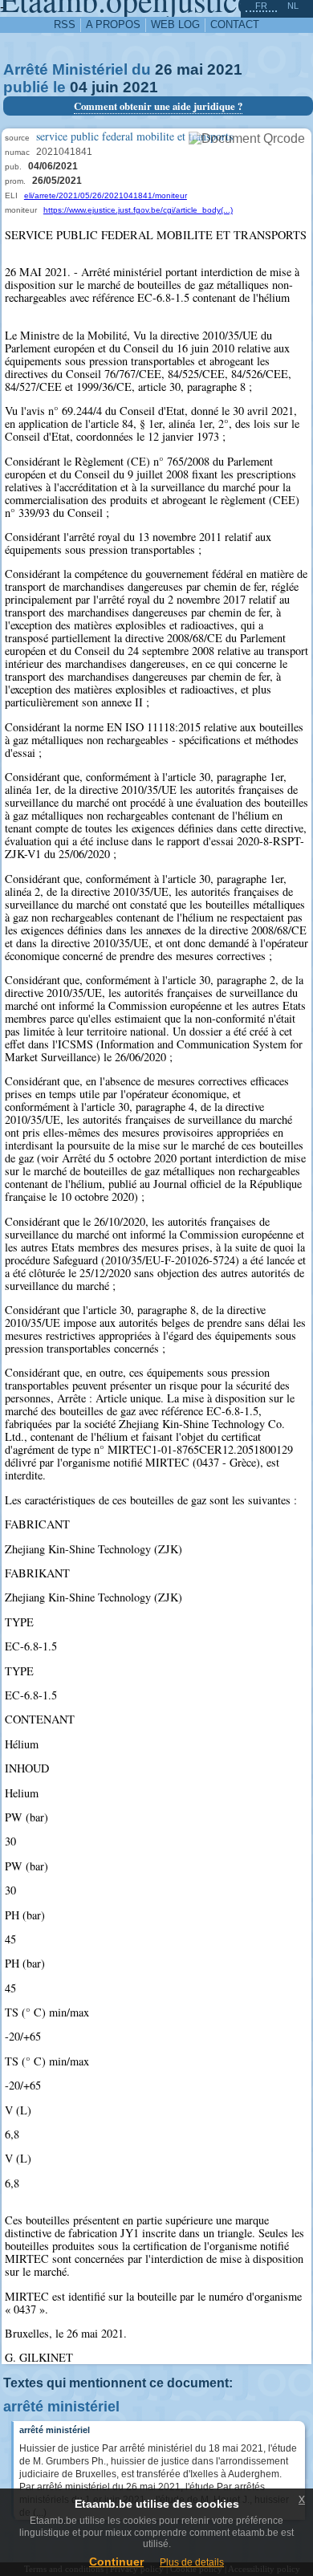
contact (235, 24)
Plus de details (192, 2562)
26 (164, 69)
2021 (225, 69)
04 (79, 87)
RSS (65, 24)
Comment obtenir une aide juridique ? (158, 106)
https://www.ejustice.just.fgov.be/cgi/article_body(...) (138, 210)
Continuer (116, 2562)
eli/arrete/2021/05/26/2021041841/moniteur (106, 195)
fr (261, 6)
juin (105, 87)
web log (175, 24)
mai (190, 69)
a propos (113, 24)
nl (293, 6)
